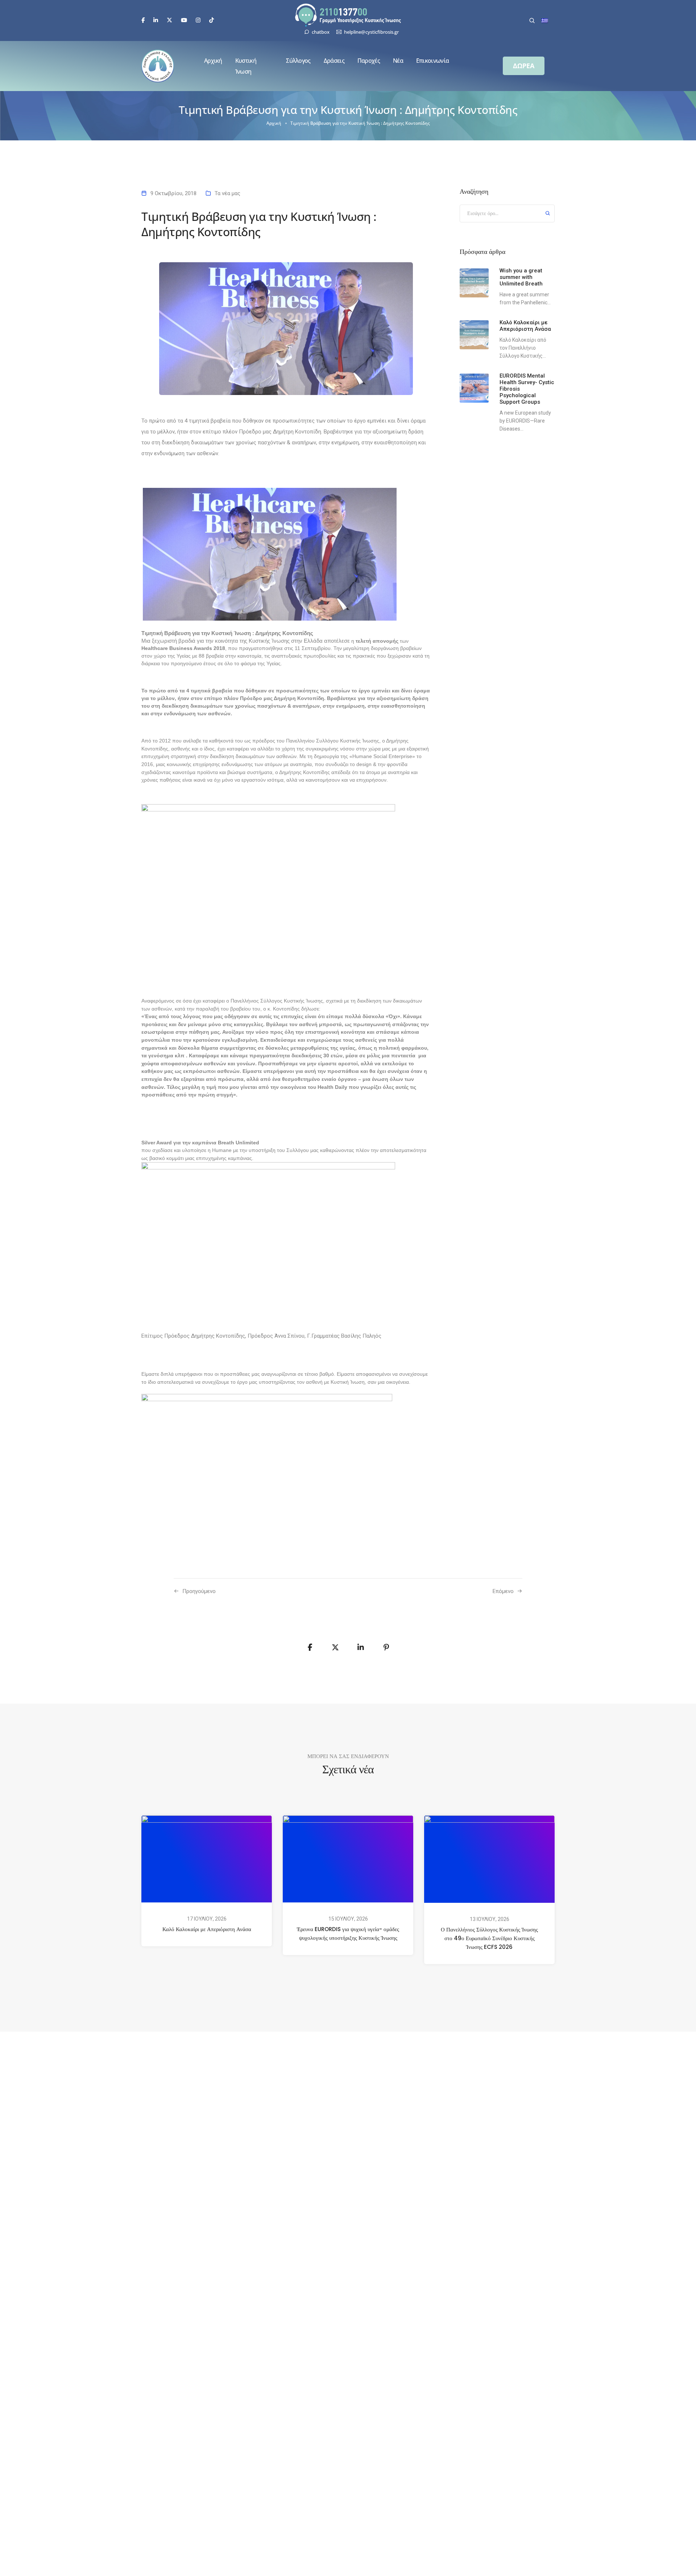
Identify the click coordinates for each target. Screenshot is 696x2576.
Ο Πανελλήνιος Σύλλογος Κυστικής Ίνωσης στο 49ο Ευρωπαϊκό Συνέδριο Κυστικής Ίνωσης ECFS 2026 (489, 1939)
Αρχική (213, 61)
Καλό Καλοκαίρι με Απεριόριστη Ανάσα (207, 1929)
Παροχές (369, 61)
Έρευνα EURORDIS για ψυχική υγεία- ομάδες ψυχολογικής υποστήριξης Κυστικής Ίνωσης (348, 1933)
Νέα (398, 61)
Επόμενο (503, 1591)
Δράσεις (334, 61)
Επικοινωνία (432, 61)
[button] (524, 66)
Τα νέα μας (227, 193)
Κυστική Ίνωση (246, 66)
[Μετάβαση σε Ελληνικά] (545, 21)
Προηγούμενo (199, 1591)
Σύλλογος (298, 61)
